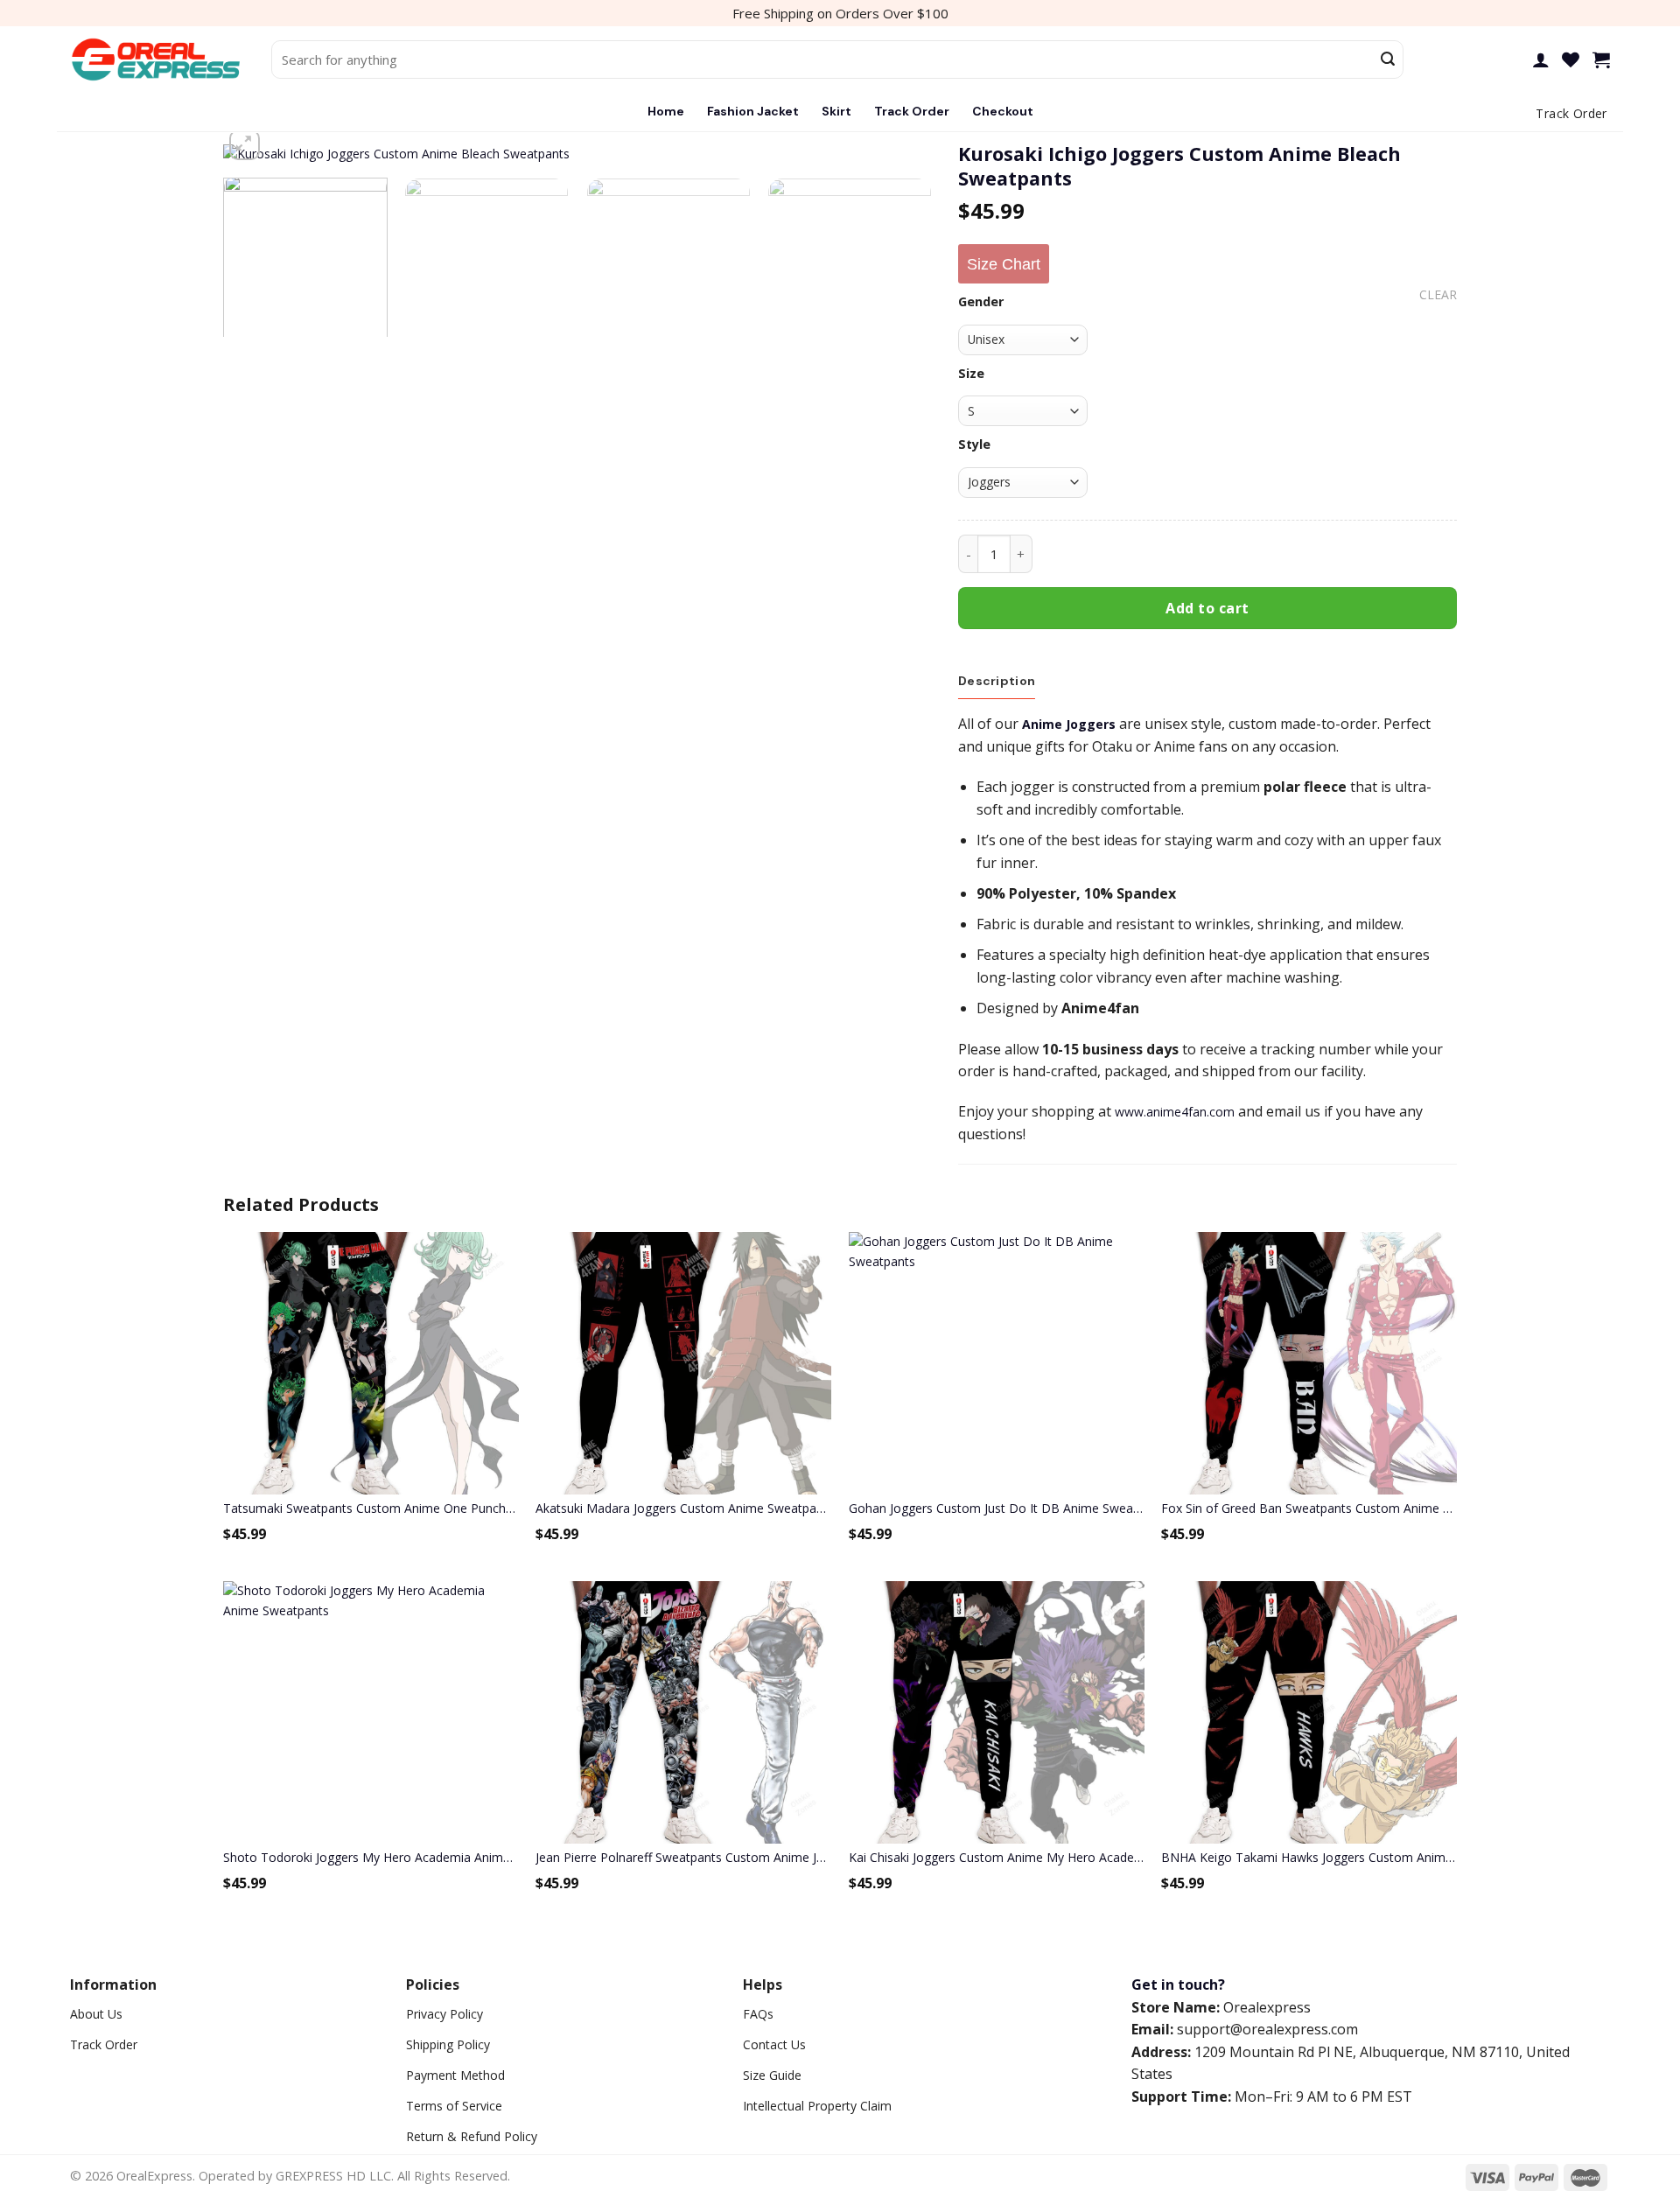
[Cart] (1601, 59)
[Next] (896, 168)
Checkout (1003, 111)
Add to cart (1207, 608)
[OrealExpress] (157, 60)
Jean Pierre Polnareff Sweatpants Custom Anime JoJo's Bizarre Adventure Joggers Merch (683, 1857)
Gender (981, 301)
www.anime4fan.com (1175, 1112)
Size (971, 373)
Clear (1438, 295)
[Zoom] (245, 145)
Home (666, 111)
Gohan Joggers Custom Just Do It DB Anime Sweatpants (997, 1508)
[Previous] (259, 168)
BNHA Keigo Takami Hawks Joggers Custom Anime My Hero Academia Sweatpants (1309, 1857)
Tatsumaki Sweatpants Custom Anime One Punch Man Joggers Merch (371, 1508)
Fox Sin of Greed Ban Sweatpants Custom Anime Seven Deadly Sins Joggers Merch (1309, 1508)
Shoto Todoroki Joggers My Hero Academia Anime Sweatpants (371, 1857)
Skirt (836, 111)
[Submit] (1388, 59)
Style (974, 444)
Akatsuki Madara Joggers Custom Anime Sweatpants (683, 1508)
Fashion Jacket (753, 111)
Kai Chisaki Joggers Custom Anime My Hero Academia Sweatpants (997, 1857)
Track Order (912, 111)
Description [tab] (997, 681)
